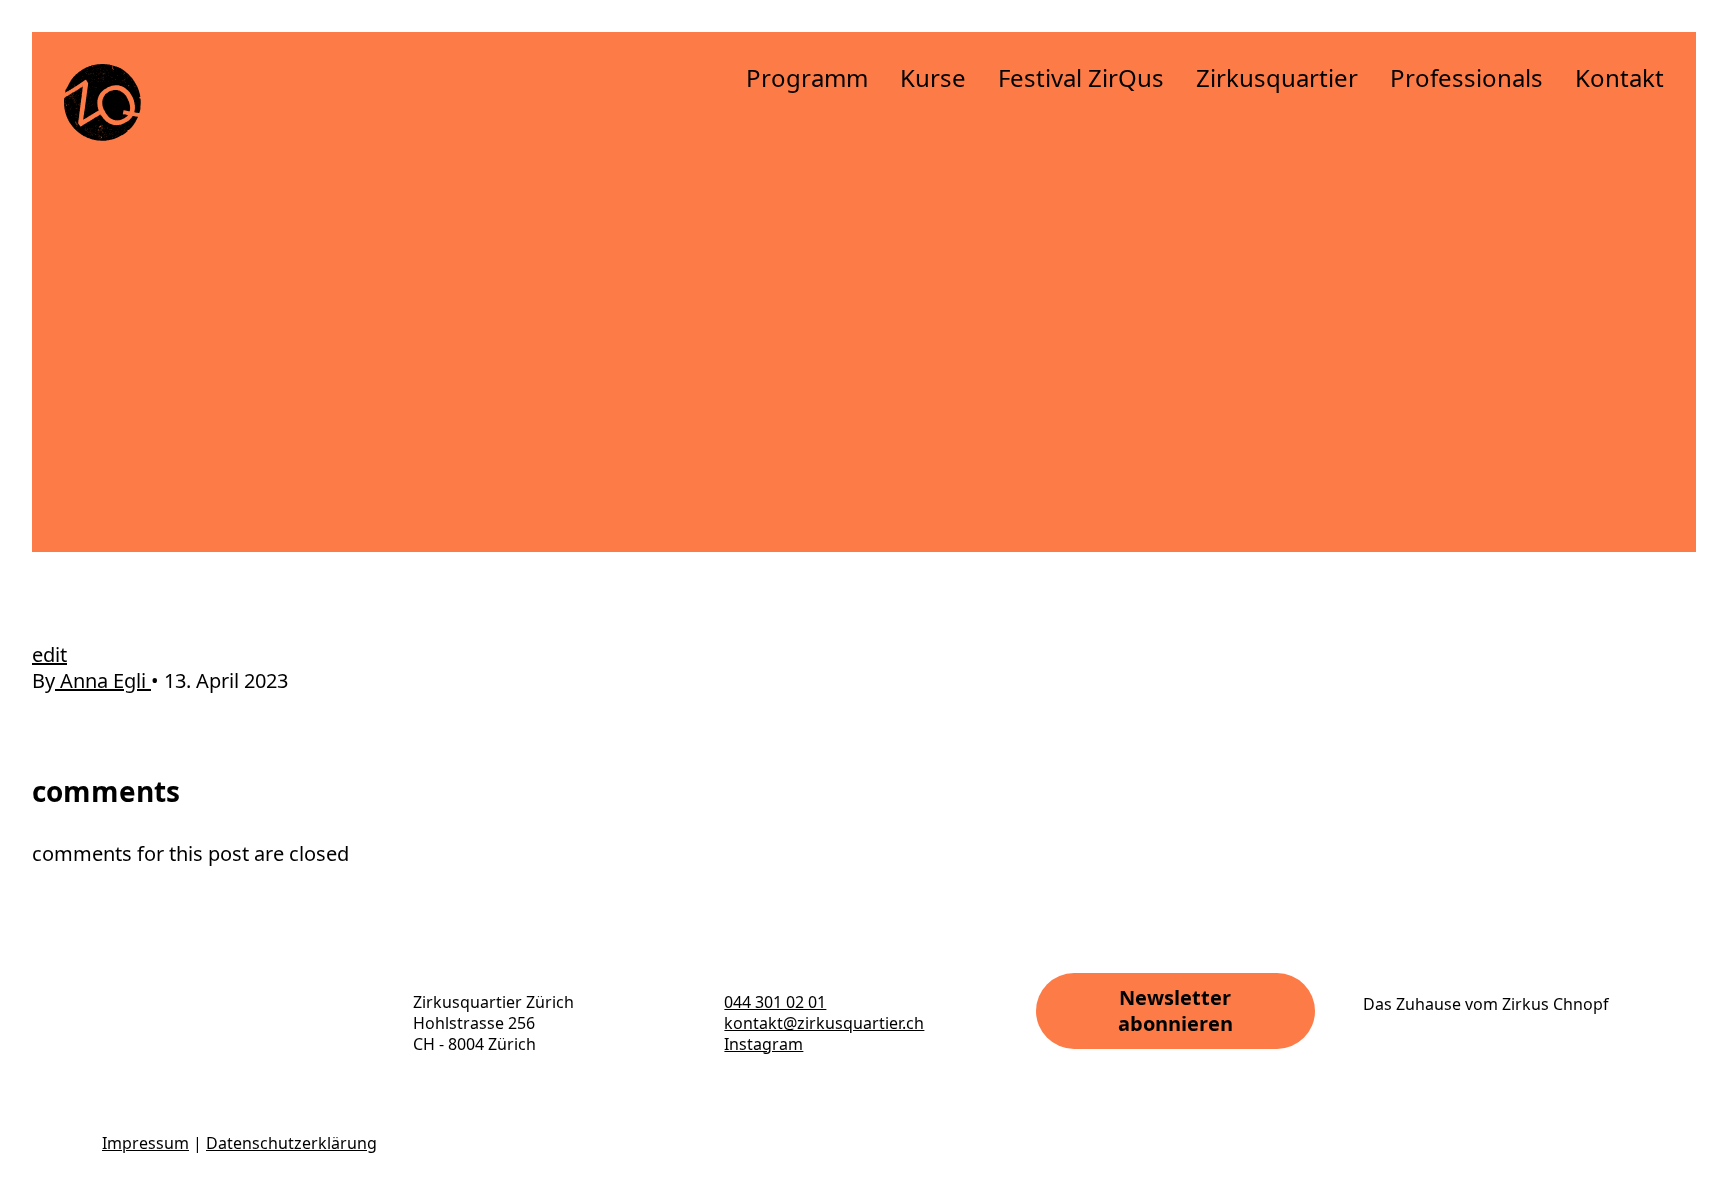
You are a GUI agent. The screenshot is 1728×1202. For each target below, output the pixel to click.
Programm (807, 77)
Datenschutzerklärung (291, 1143)
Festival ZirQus (1081, 77)
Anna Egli (103, 680)
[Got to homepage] (102, 102)
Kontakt (1619, 77)
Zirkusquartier (1277, 77)
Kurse (933, 77)
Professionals (1466, 77)
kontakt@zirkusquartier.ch (824, 1023)
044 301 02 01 (775, 1002)
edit (49, 654)
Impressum (145, 1143)
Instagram (763, 1044)
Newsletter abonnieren (1175, 1010)
